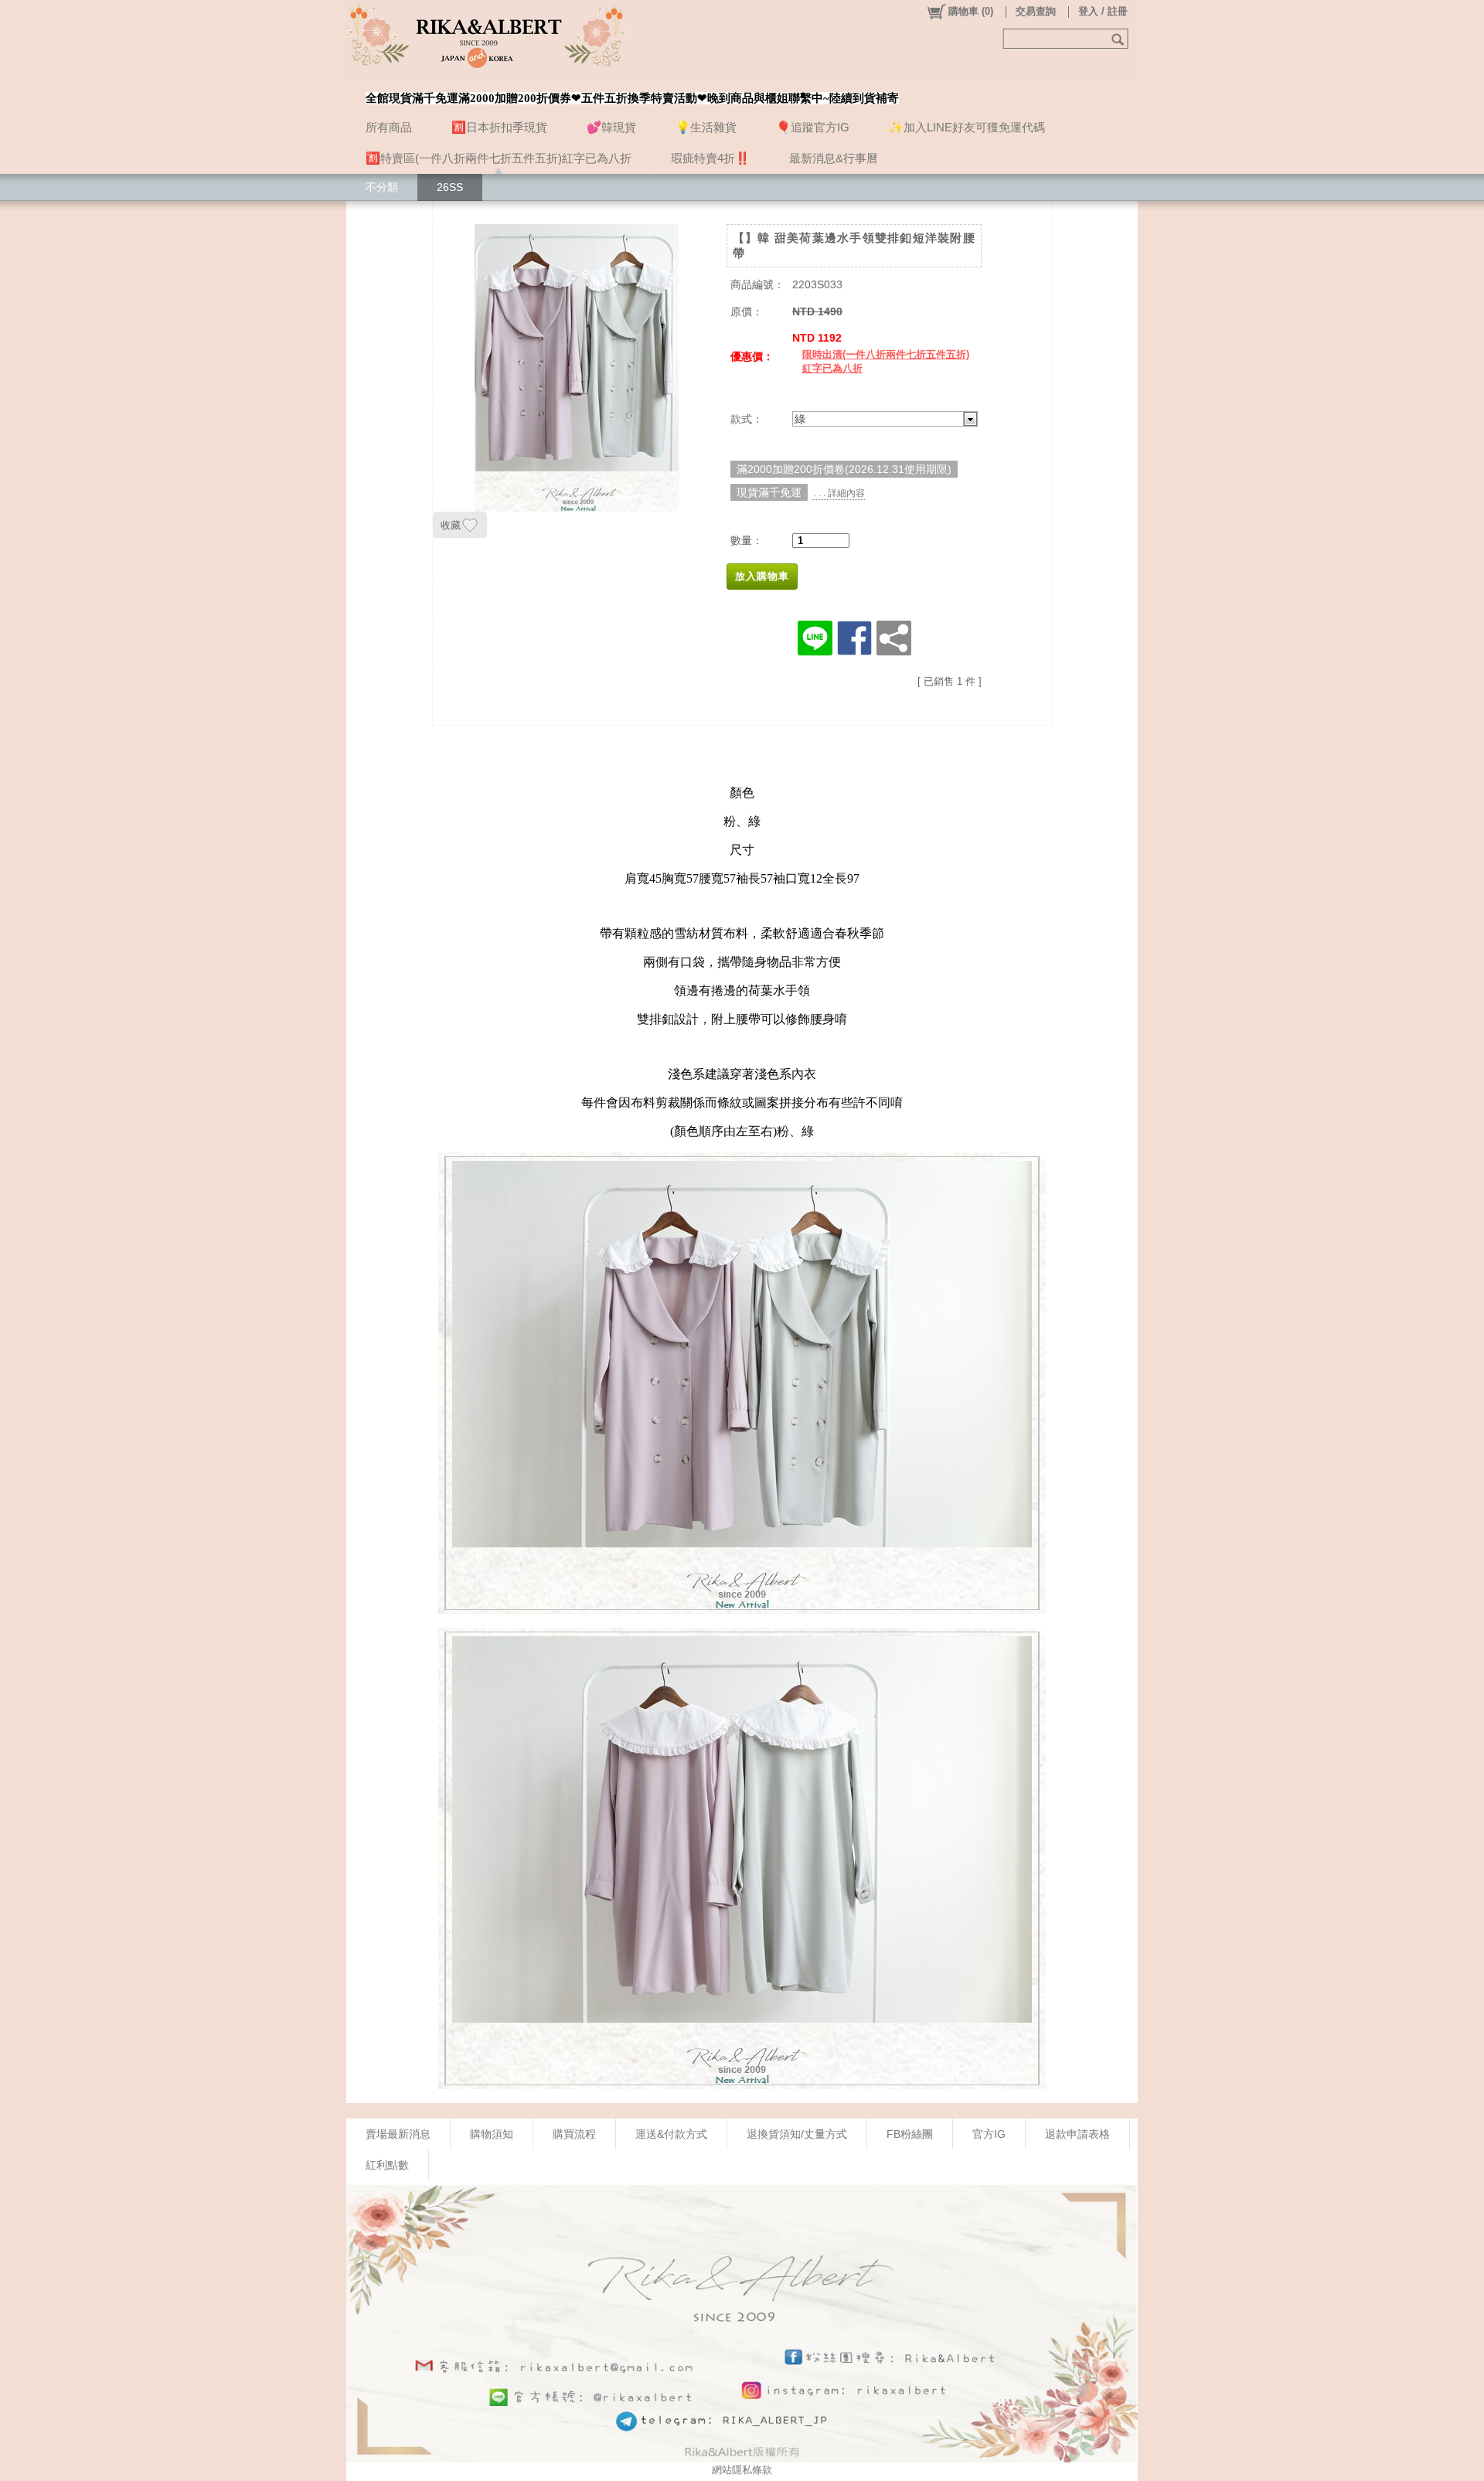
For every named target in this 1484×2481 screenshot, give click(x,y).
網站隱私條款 (742, 2470)
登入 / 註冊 (1103, 11)
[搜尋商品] (1120, 39)
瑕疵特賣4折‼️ (710, 158)
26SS (450, 187)
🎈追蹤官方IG (813, 127)
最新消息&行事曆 (834, 158)
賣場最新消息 (398, 2134)
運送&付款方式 (671, 2134)
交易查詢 (1036, 11)
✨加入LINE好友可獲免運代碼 (967, 127)
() (971, 11)
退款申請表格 (1077, 2134)
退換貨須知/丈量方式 (797, 2134)
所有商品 (389, 127)
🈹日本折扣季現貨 (499, 127)
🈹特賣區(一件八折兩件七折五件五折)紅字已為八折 (499, 158)
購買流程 (574, 2134)
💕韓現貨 (611, 127)
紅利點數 (387, 2165)
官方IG (989, 2134)
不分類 (382, 187)
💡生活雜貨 (706, 127)
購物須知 (492, 2134)
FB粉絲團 (910, 2134)
